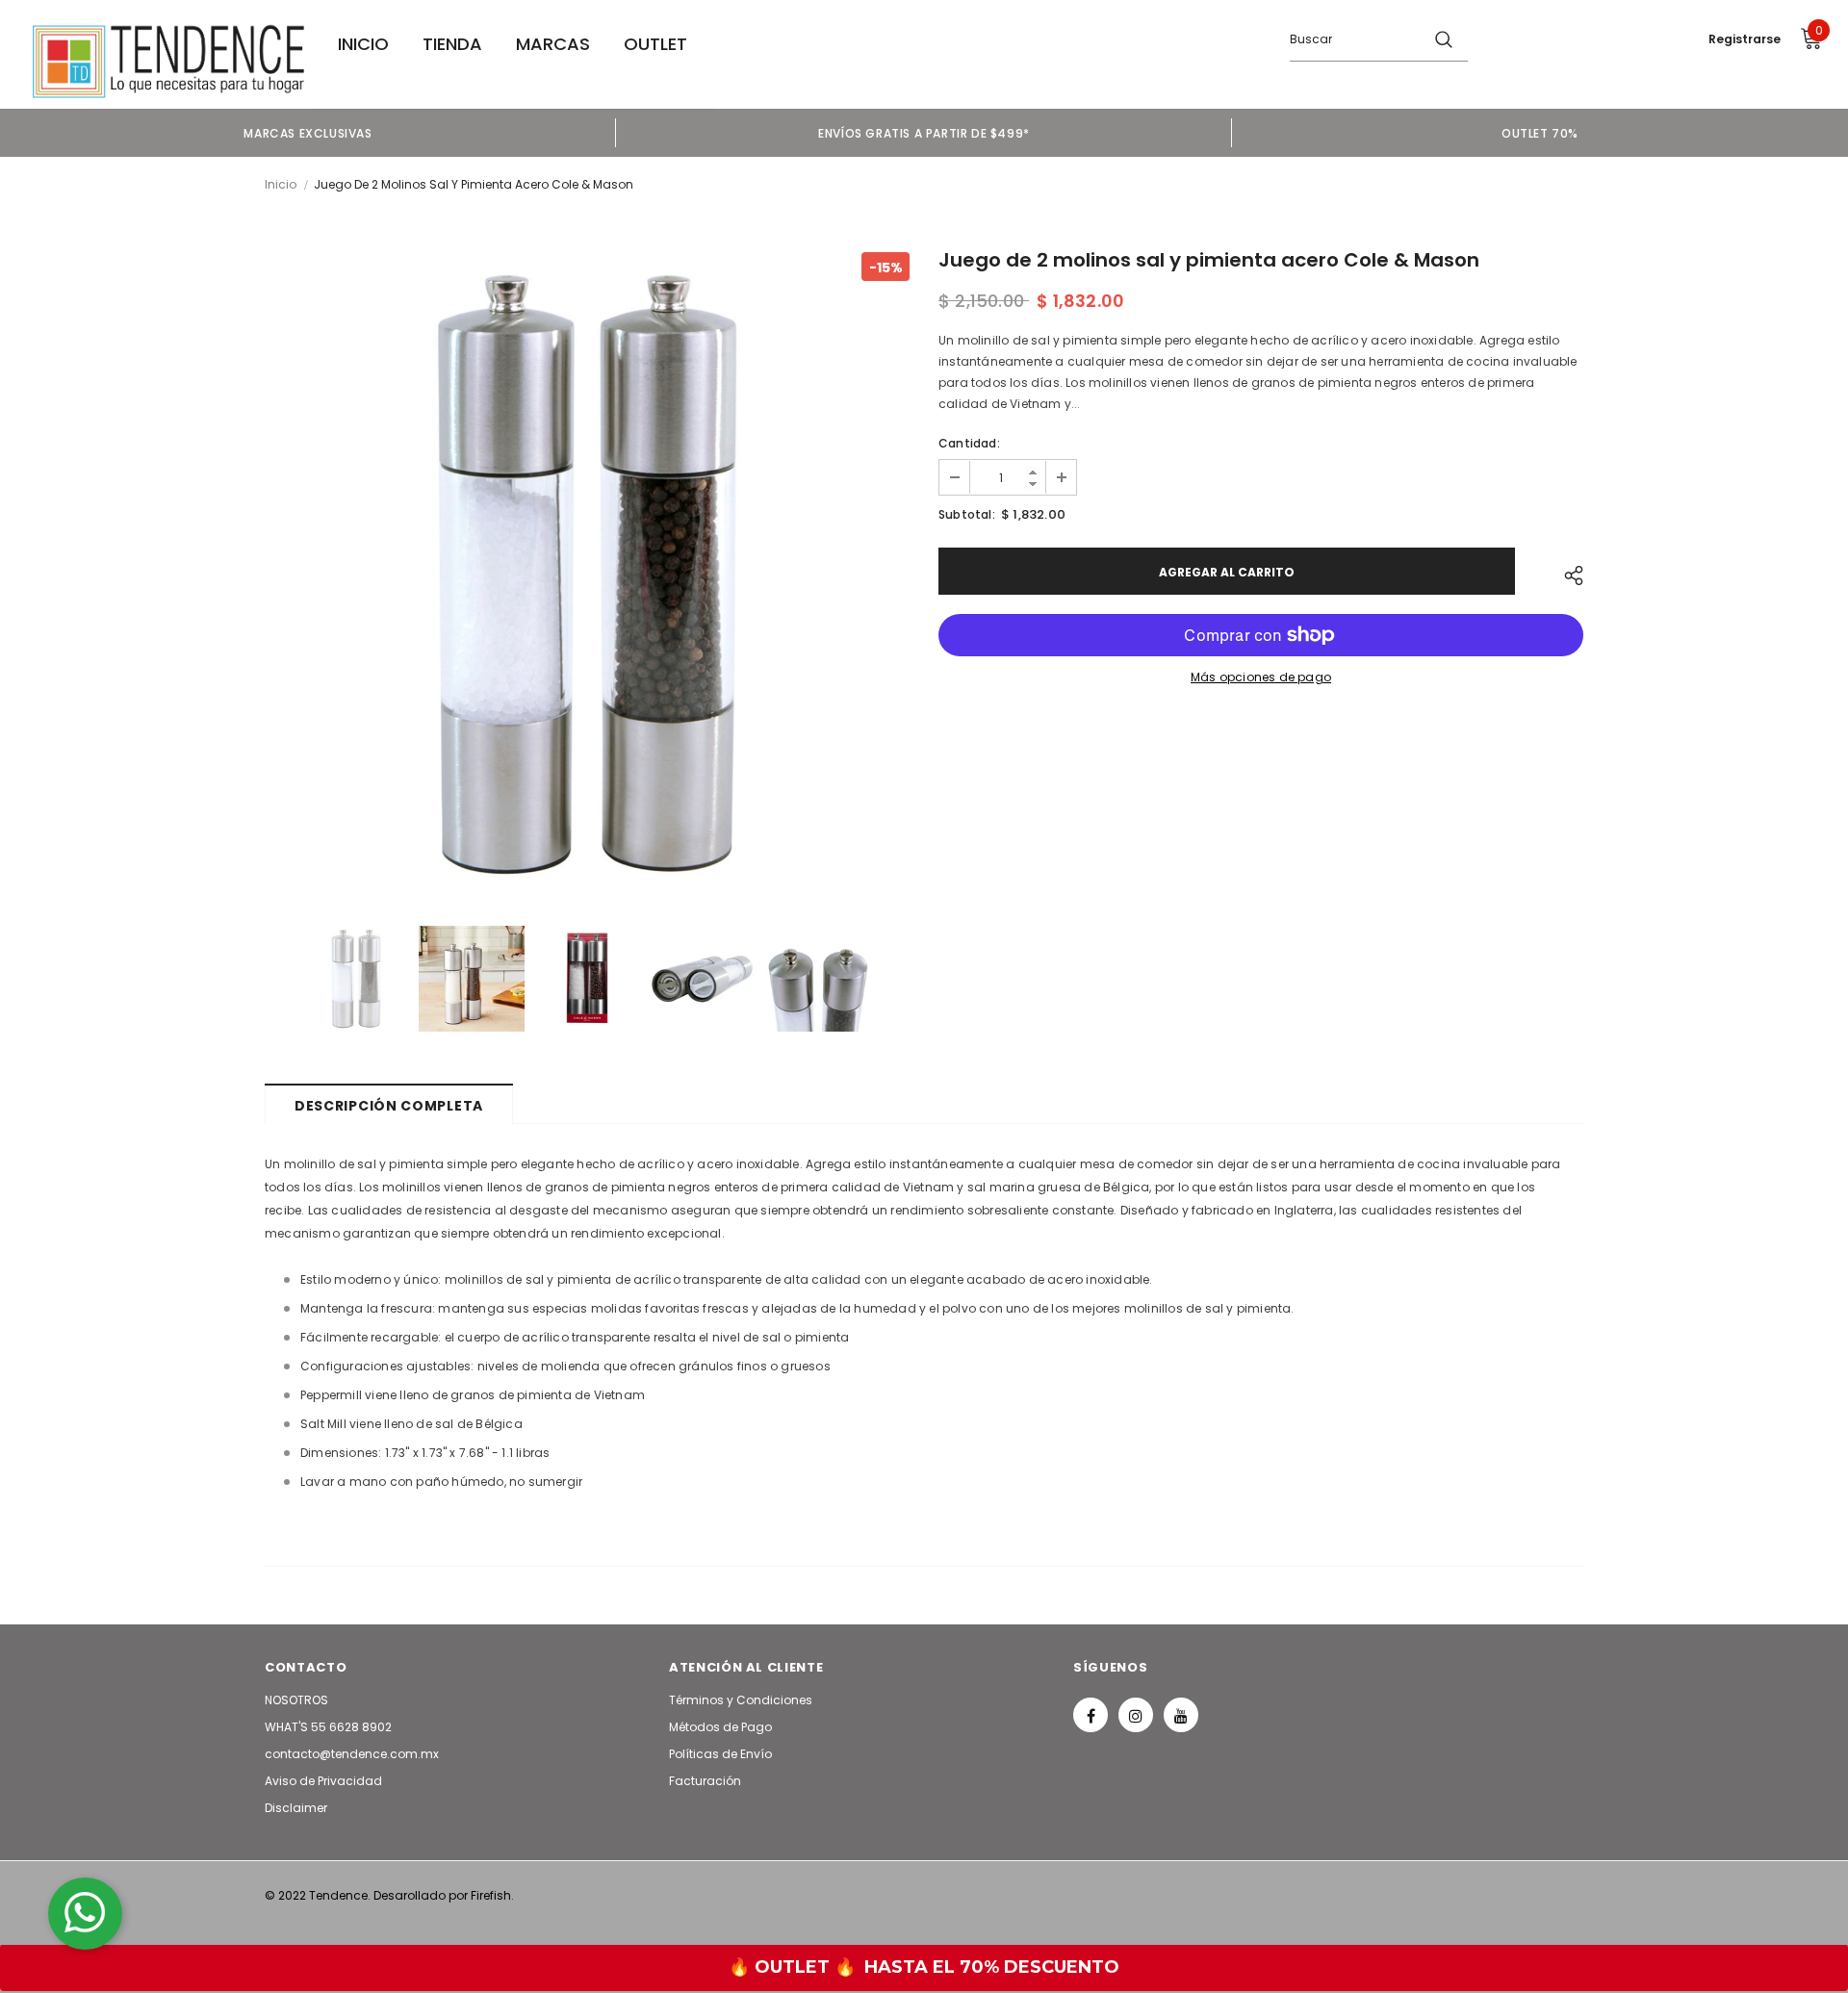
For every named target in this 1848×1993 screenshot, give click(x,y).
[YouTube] (1181, 1715)
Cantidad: (969, 443)
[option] (308, 133)
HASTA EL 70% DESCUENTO (992, 1967)
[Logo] (168, 62)
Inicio (281, 184)
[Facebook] (1091, 1715)
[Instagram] (1136, 1715)
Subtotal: (967, 514)
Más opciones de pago (1261, 677)
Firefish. (492, 1895)
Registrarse (1745, 39)
